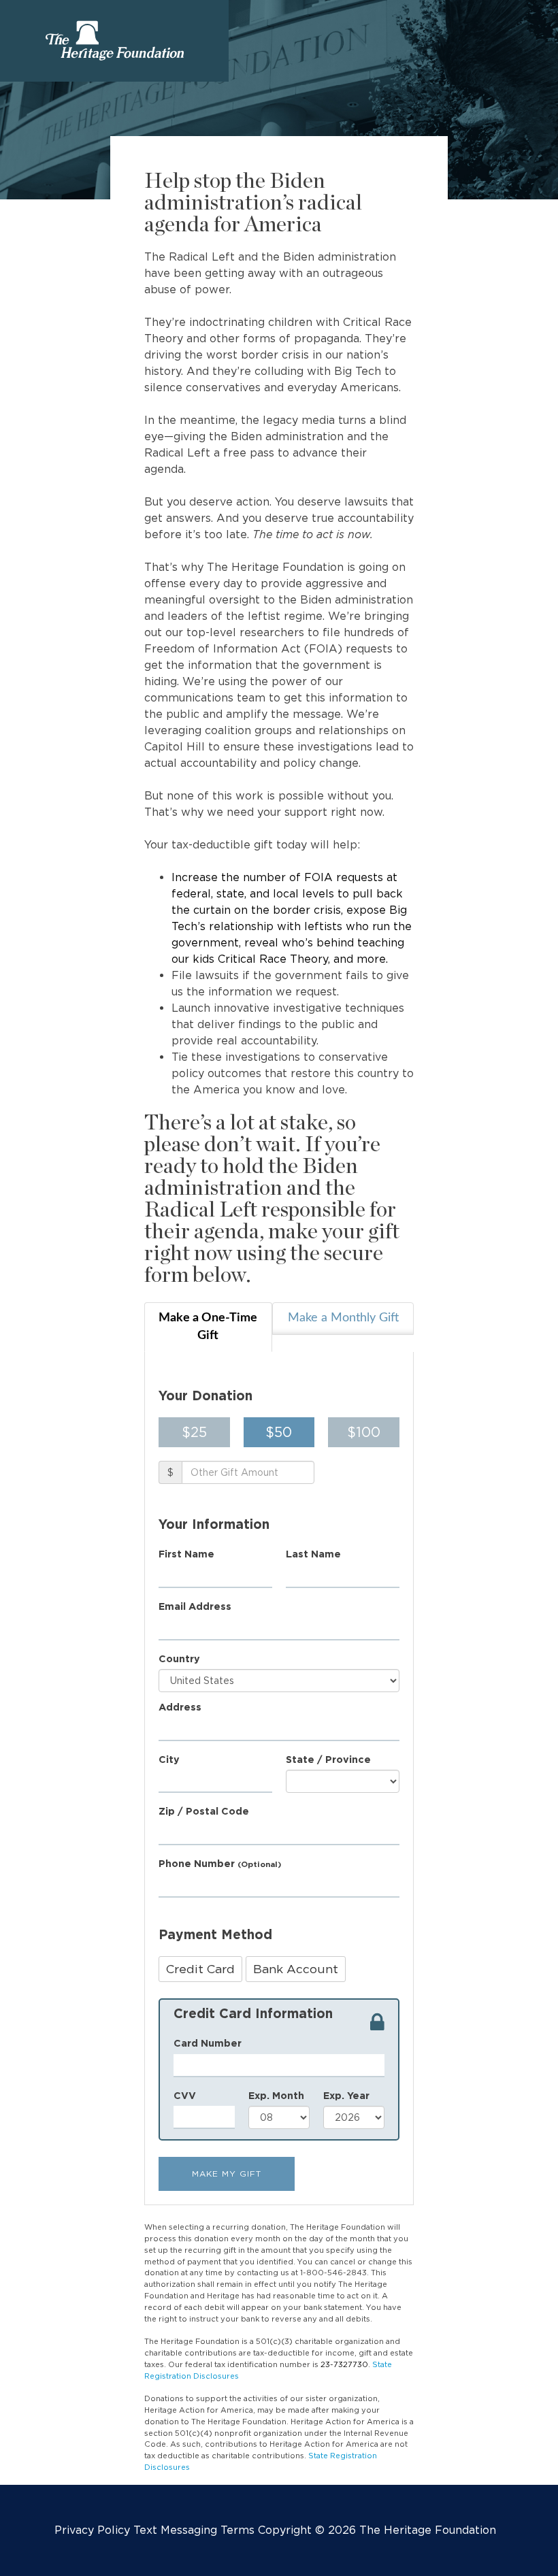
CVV (185, 2095)
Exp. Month (276, 2095)
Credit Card (200, 1969)
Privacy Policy (92, 2530)
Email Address (195, 1606)
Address (180, 1707)
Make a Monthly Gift (343, 1318)
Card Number (208, 2043)
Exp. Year (346, 2095)
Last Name (313, 1554)
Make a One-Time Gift (208, 1327)
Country (179, 1658)
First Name (186, 1554)
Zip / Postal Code (204, 1811)
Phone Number (220, 1863)
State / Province (328, 1759)
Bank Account (296, 1969)
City (169, 1759)
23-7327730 (344, 2364)
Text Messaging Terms (194, 2530)
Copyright (285, 2530)
